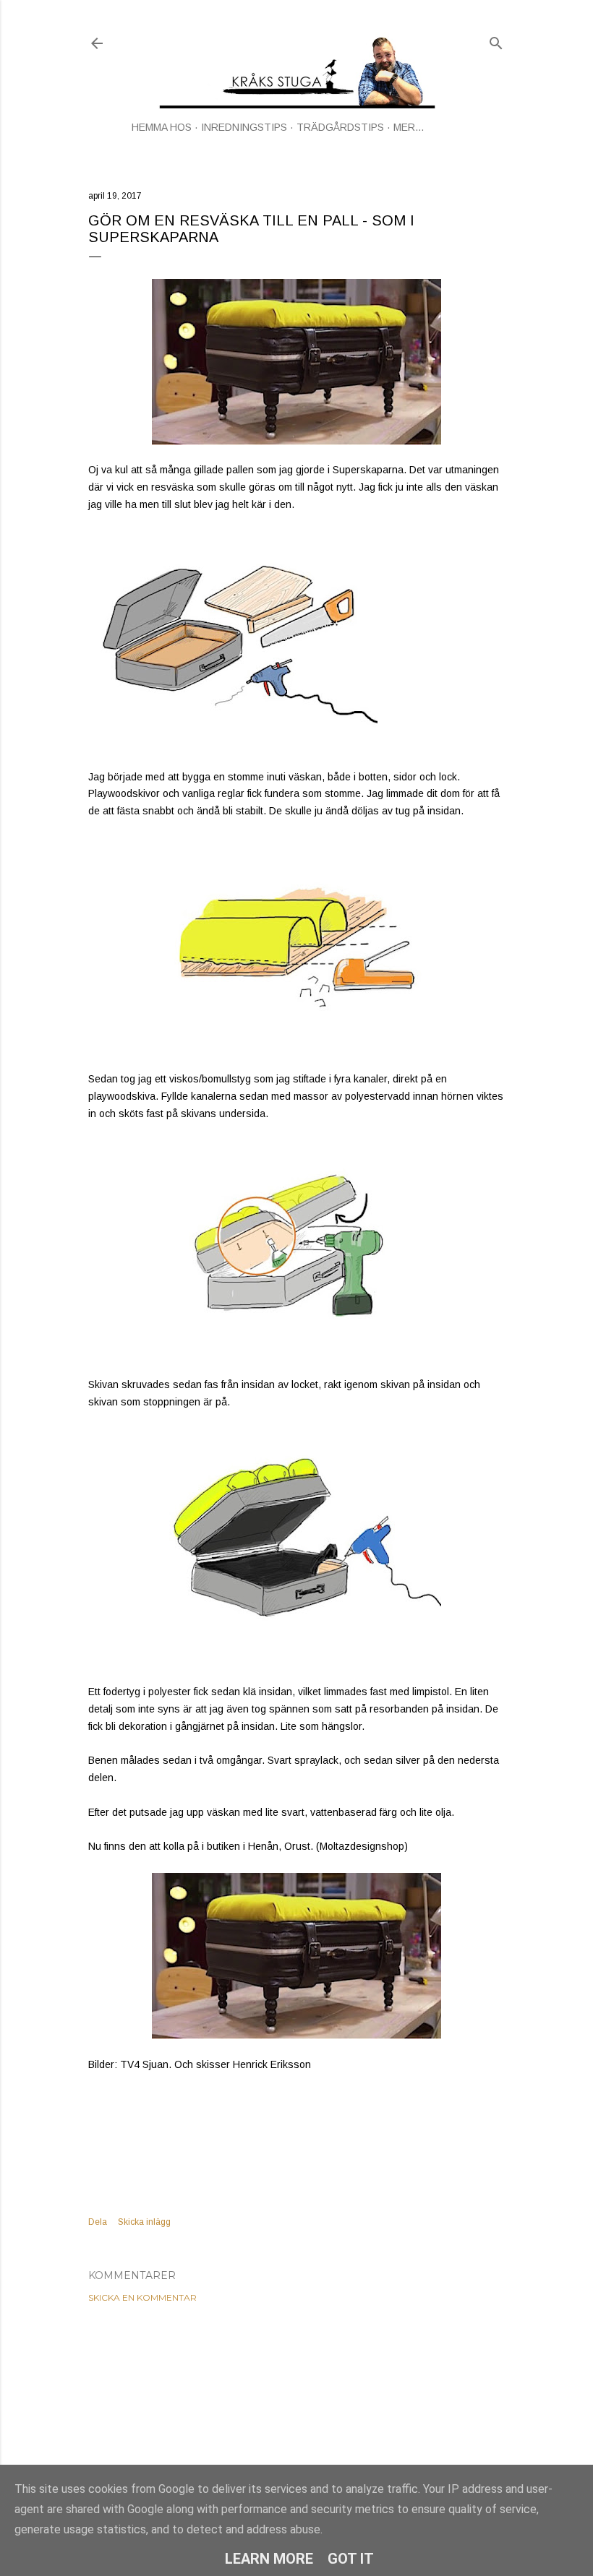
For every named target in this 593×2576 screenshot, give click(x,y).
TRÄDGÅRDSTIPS (340, 127)
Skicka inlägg (144, 2222)
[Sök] (496, 40)
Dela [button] (98, 2222)
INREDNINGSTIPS (244, 127)
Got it (351, 2559)
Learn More (269, 2559)
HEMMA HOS (162, 127)
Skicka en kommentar (142, 2297)
